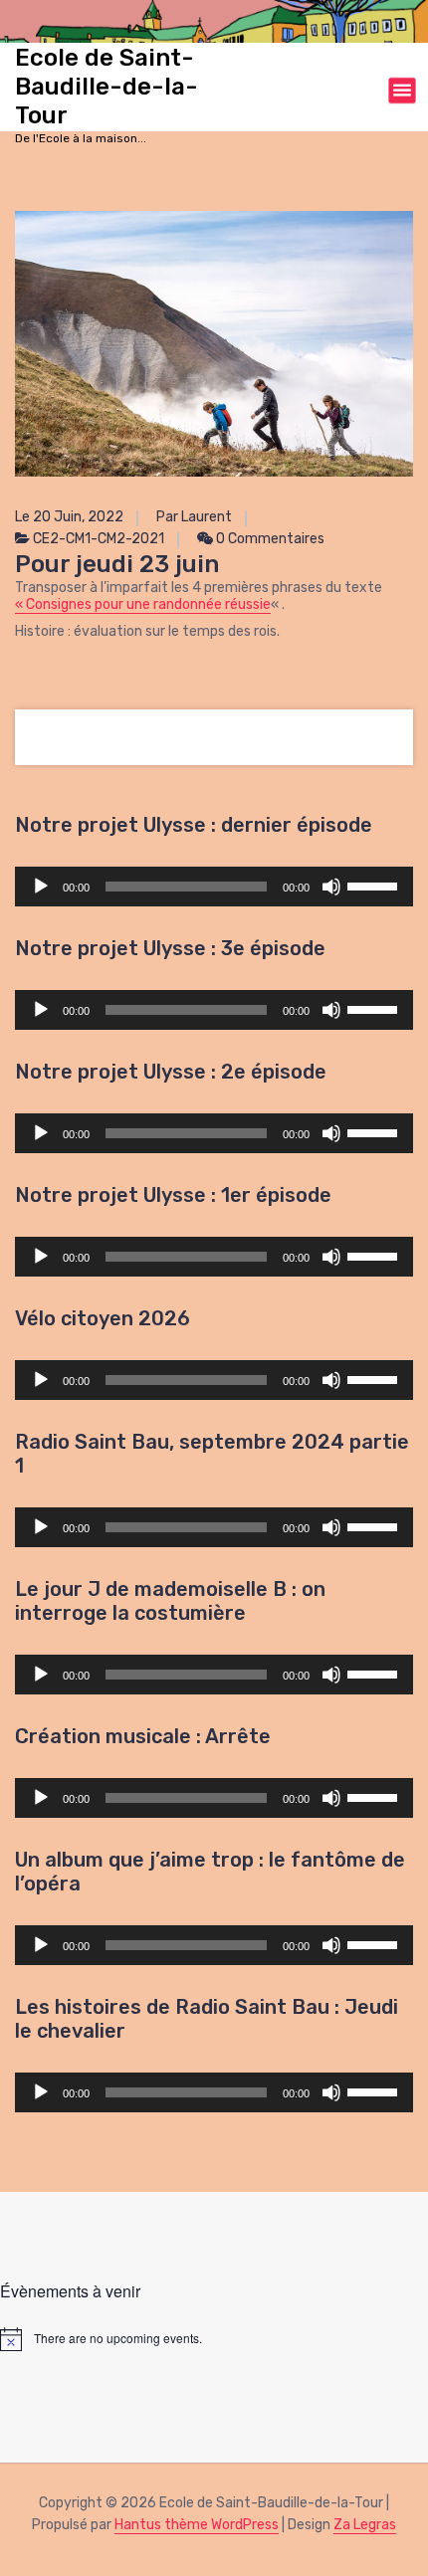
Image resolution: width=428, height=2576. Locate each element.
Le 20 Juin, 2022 (69, 517)
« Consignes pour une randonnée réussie (143, 604)
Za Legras (365, 2525)
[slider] (375, 885)
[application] (214, 887)
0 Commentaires (269, 539)
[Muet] (331, 887)
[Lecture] (41, 887)
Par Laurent (194, 517)
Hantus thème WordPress (197, 2525)
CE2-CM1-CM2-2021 (99, 539)
